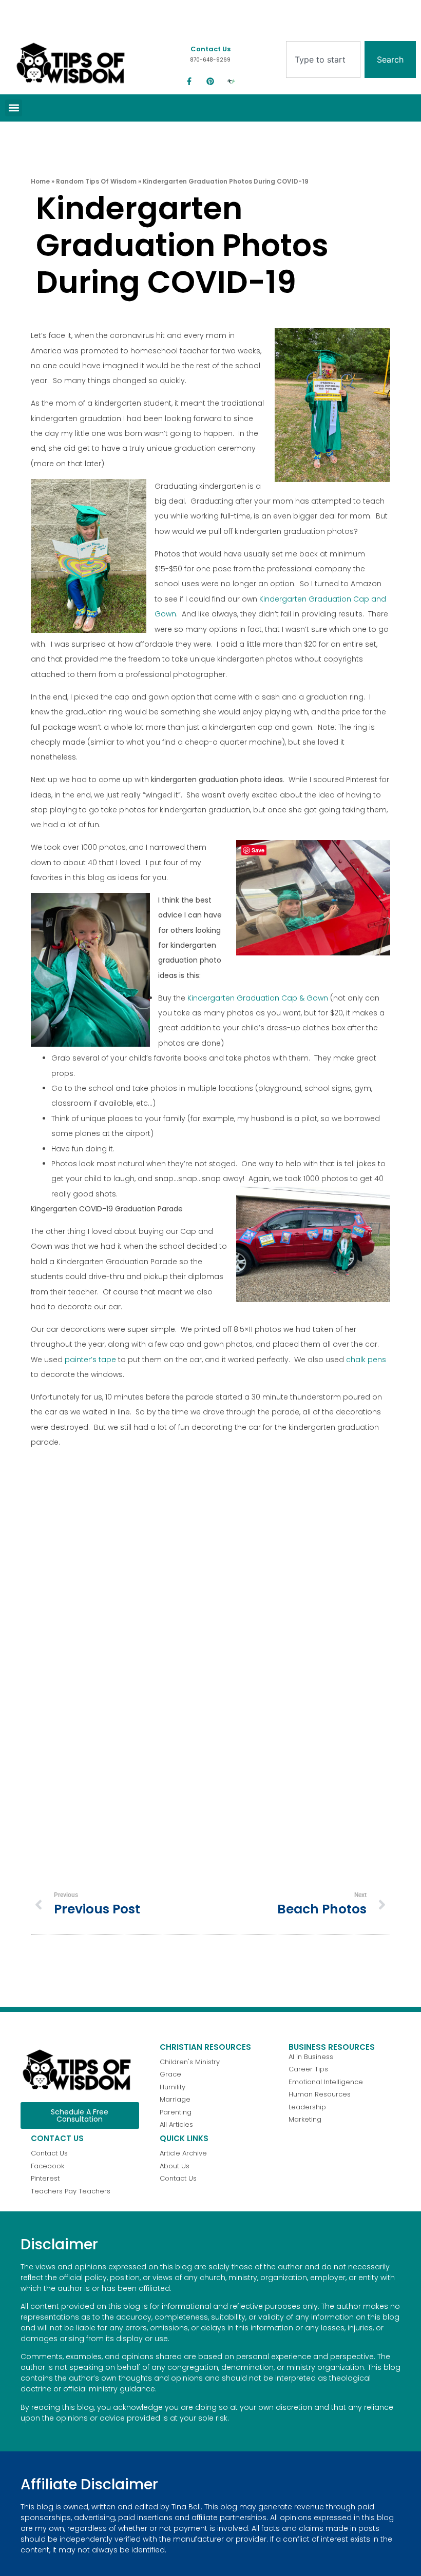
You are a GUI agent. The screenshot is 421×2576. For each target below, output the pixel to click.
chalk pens (366, 1360)
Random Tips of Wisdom (96, 181)
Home (40, 181)
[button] (14, 108)
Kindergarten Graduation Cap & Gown (258, 998)
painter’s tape (90, 1360)
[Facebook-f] (189, 82)
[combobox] (323, 59)
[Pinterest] (210, 82)
